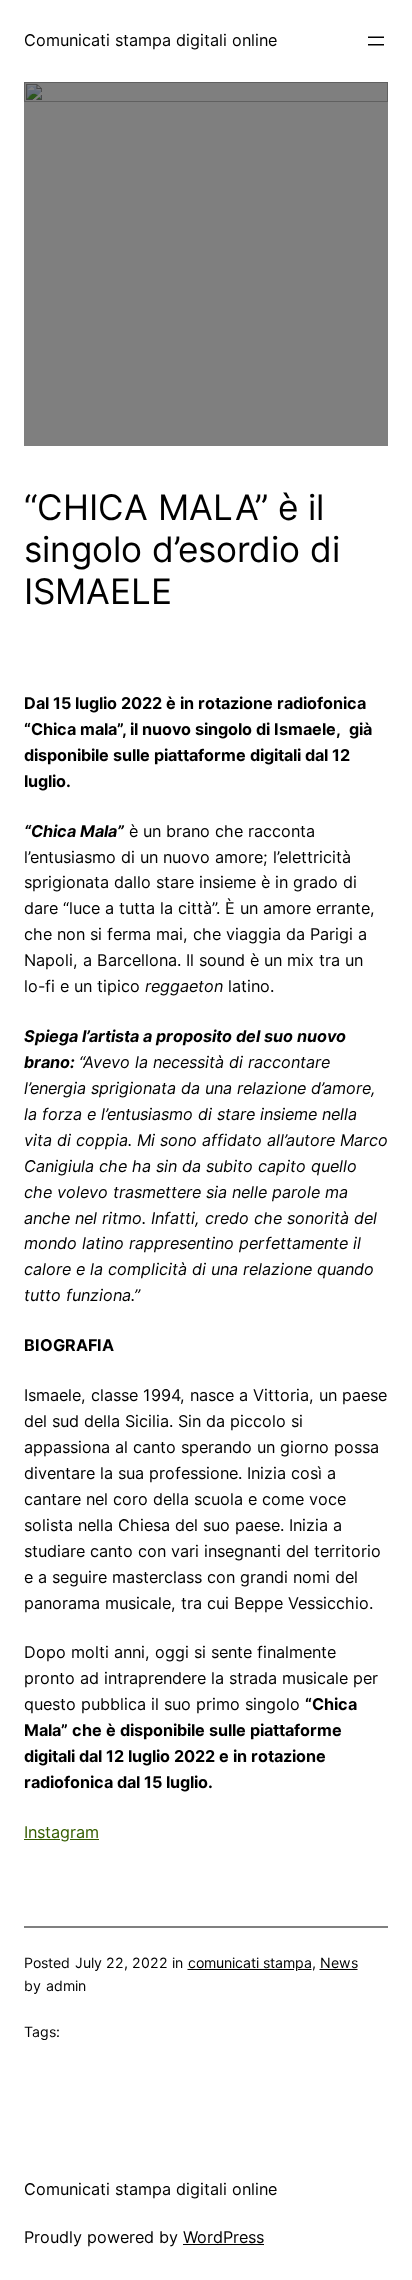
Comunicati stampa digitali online (150, 40)
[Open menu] (376, 41)
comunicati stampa (250, 1962)
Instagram (61, 1832)
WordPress (223, 2237)
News (339, 1962)
